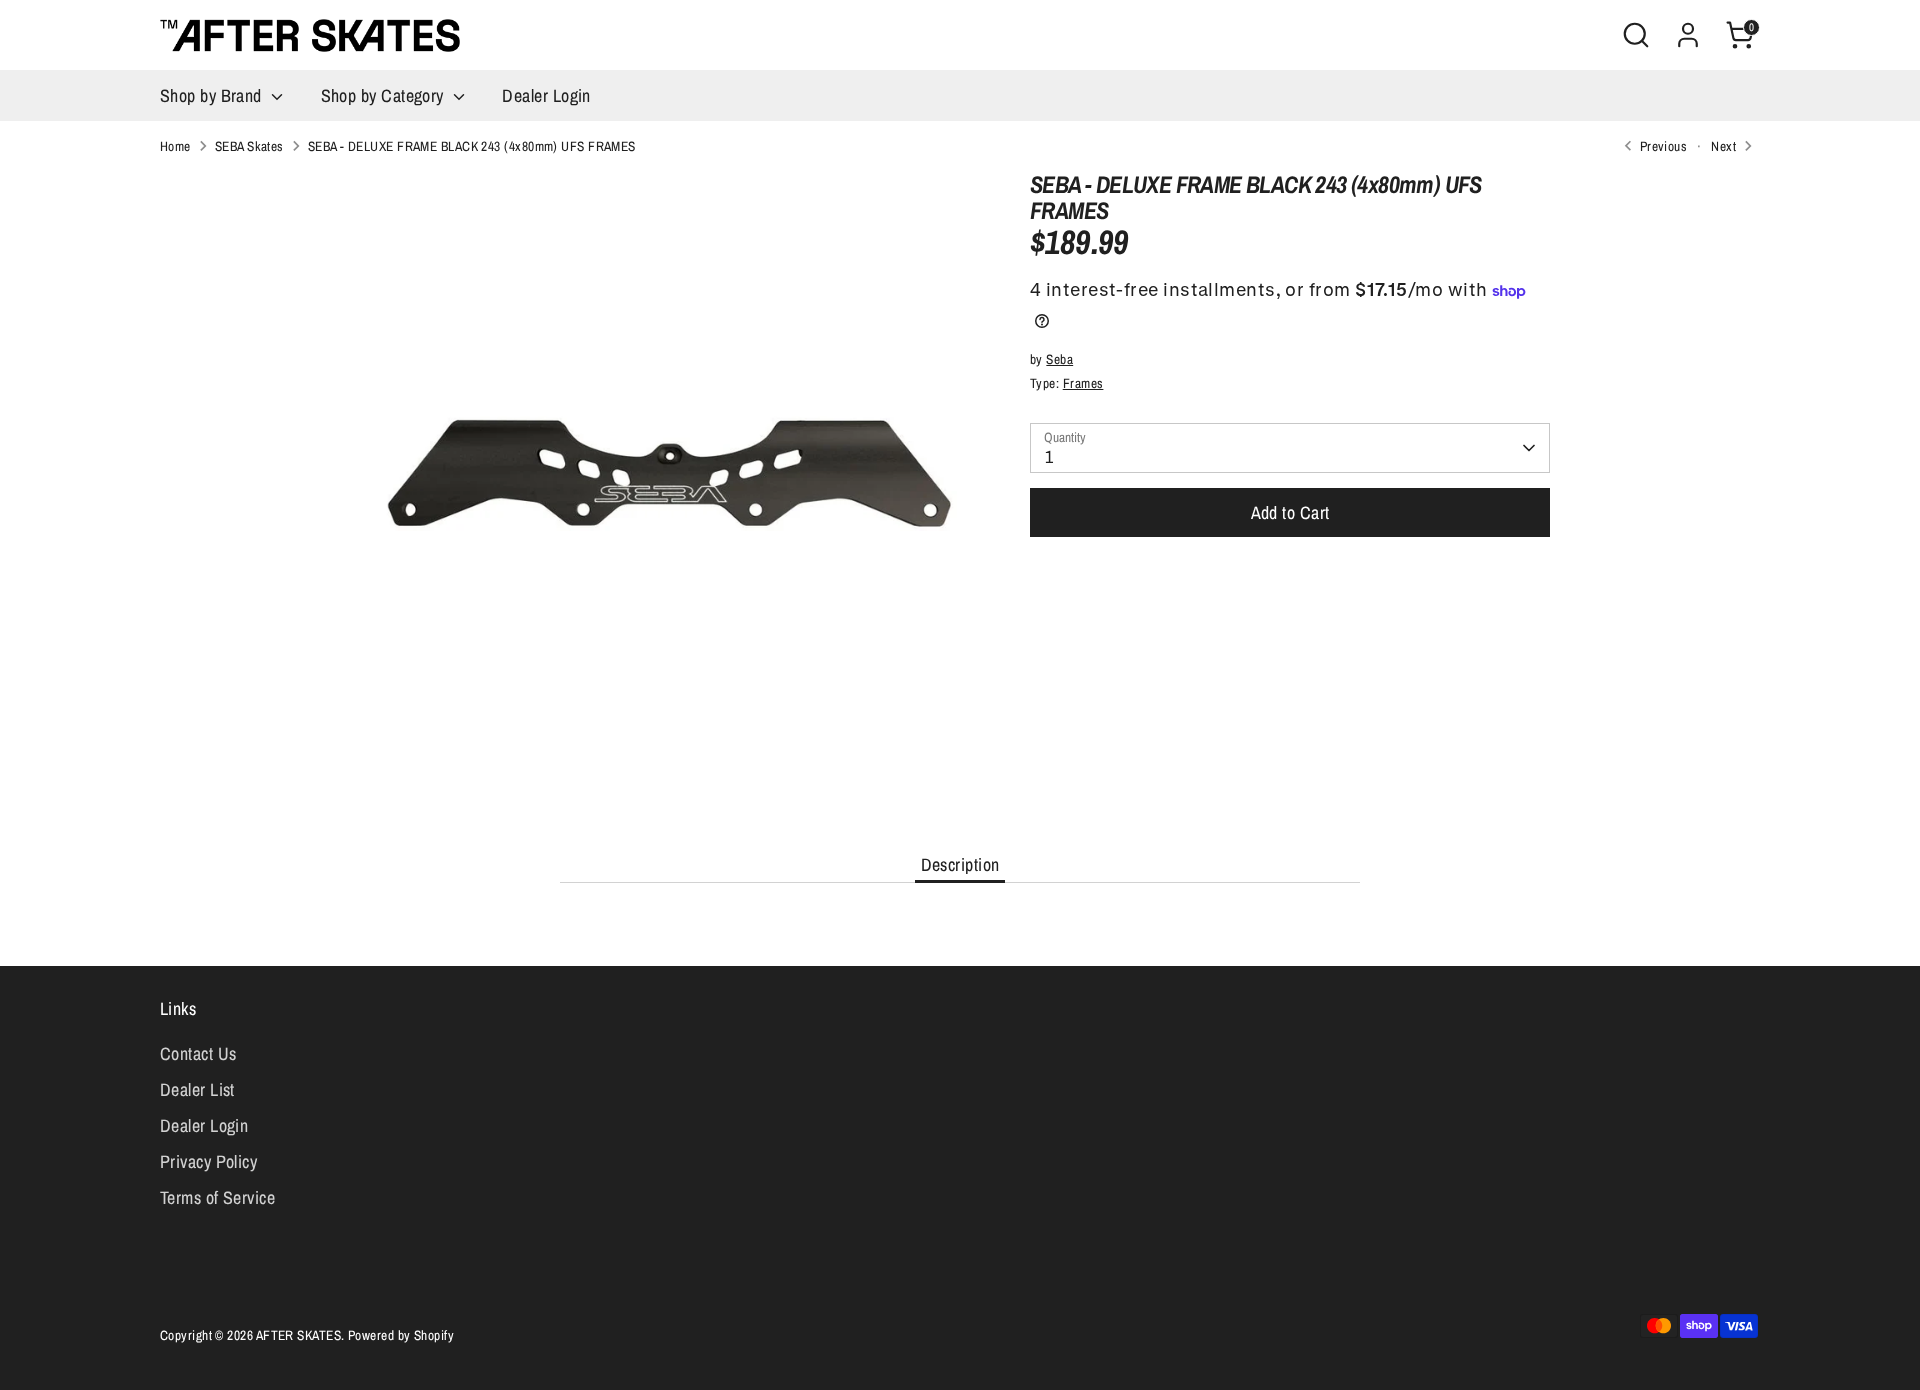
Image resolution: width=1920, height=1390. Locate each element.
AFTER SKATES (298, 1335)
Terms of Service (217, 1197)
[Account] (1688, 35)
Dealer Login (546, 95)
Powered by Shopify (401, 1335)
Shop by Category (385, 95)
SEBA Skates (249, 146)
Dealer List (197, 1089)
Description (960, 864)
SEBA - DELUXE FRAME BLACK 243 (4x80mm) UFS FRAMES (472, 146)
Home (175, 146)
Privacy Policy (208, 1161)
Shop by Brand (213, 95)
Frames (1083, 383)
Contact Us (198, 1053)
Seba (1059, 359)
